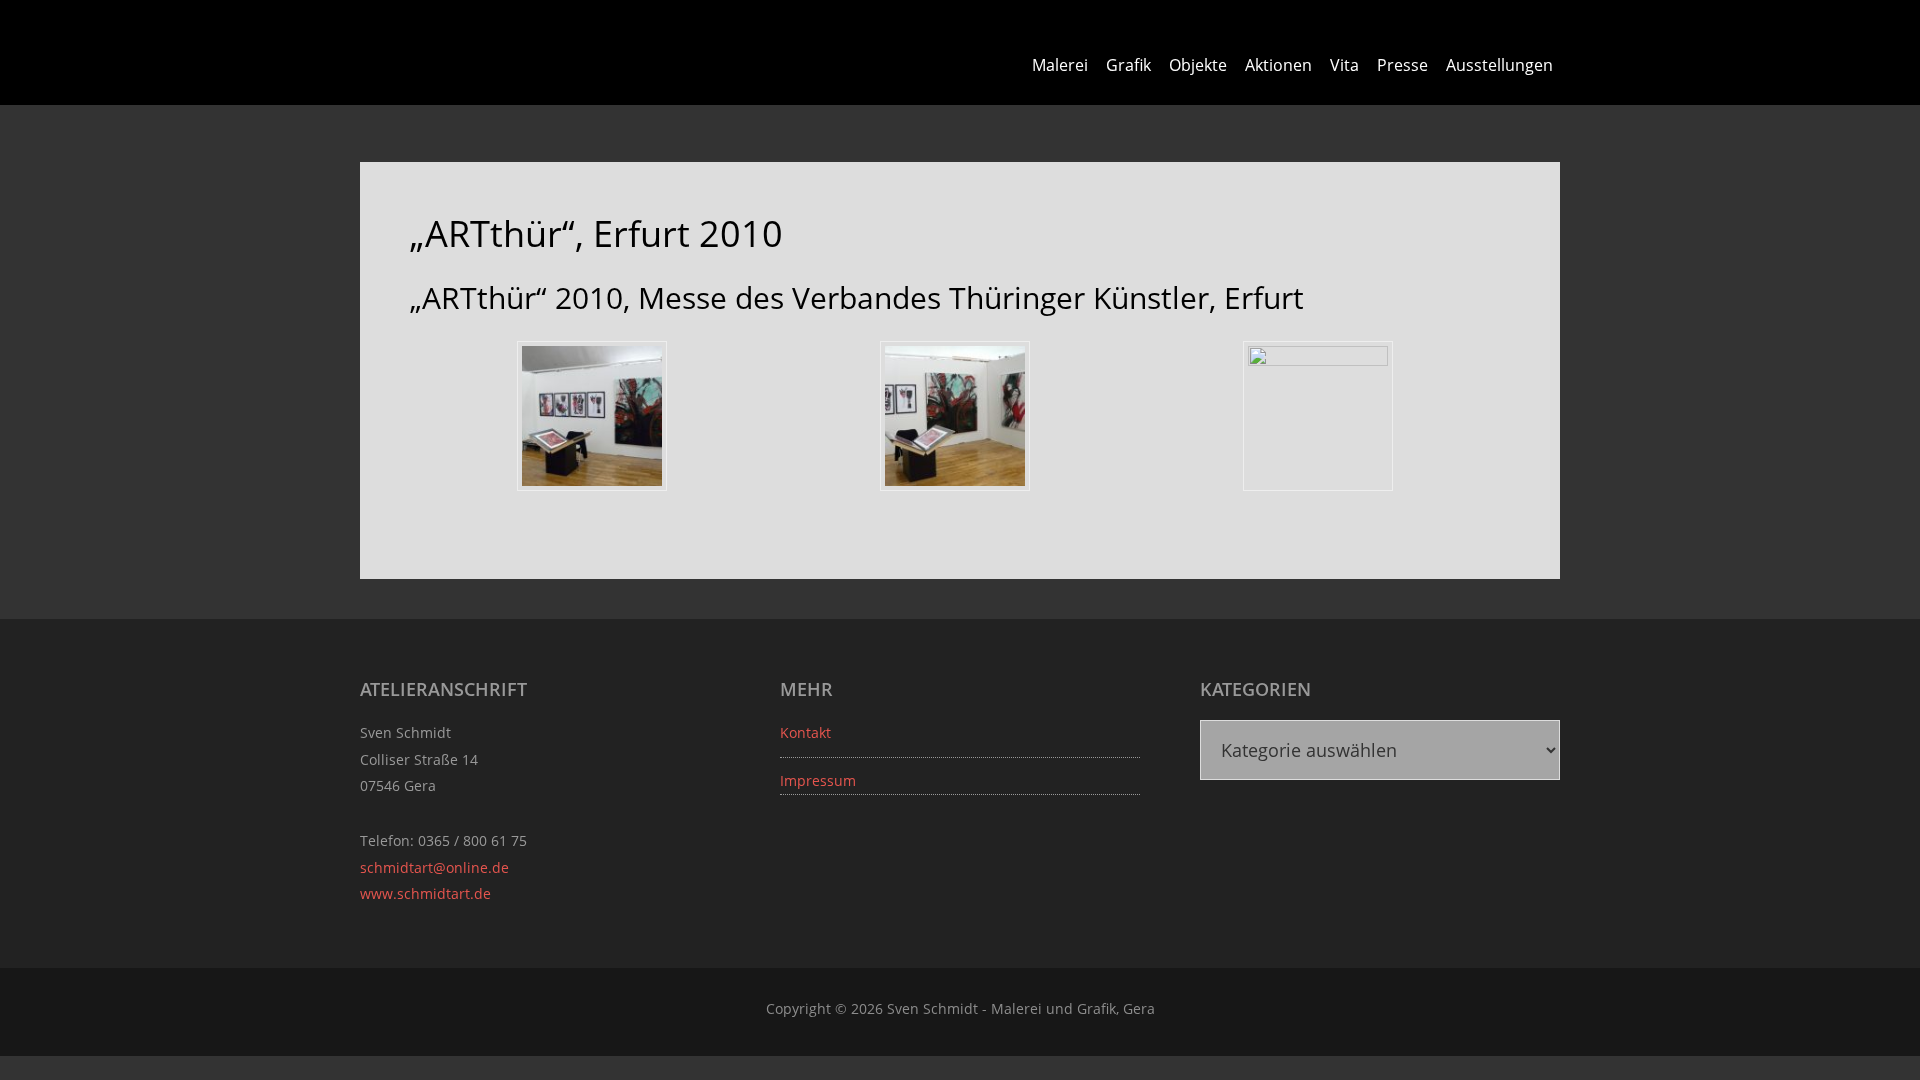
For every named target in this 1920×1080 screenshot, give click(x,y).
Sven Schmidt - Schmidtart (475, 50)
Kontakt (805, 732)
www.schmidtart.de (425, 893)
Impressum (818, 780)
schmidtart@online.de (434, 867)
